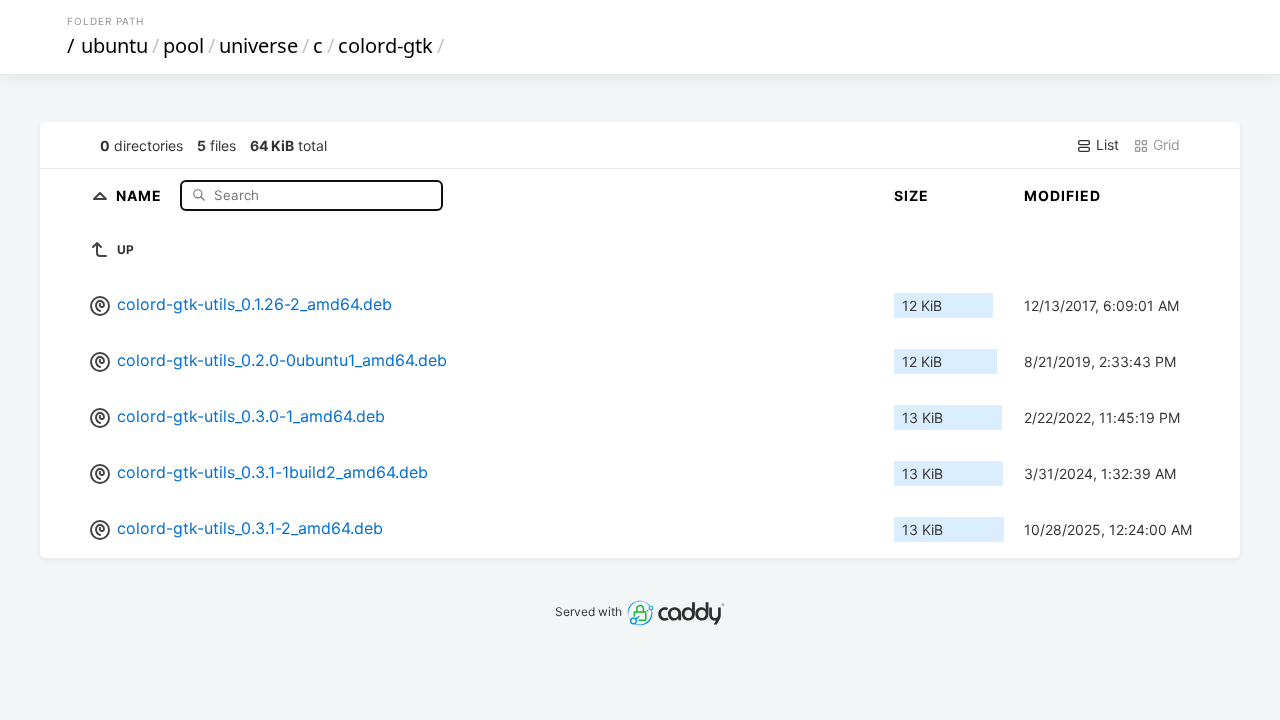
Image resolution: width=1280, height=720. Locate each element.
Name (141, 194)
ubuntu (114, 45)
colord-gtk (385, 45)
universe (258, 45)
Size (911, 195)
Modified (1062, 195)
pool (183, 45)
